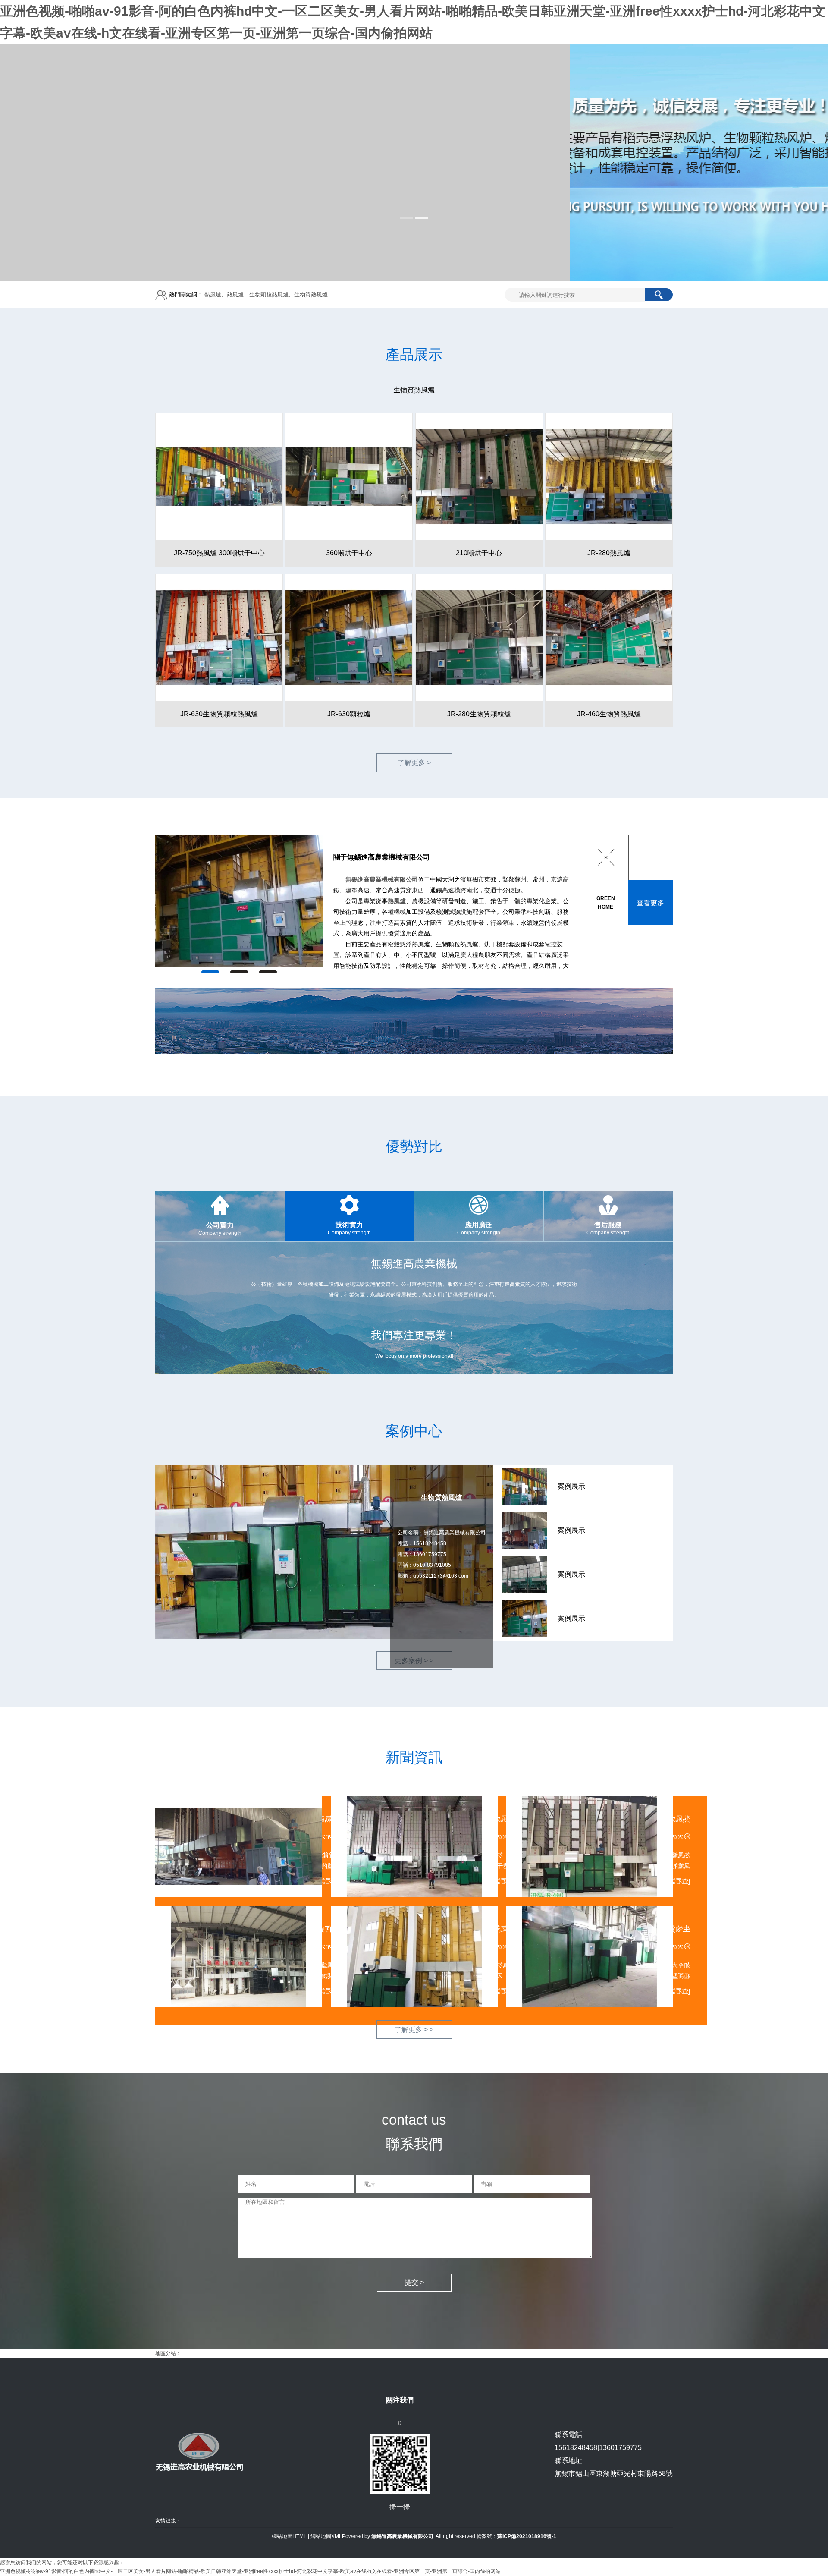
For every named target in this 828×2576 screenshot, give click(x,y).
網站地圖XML (326, 2536)
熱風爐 (213, 294)
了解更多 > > (414, 2030)
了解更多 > (414, 763)
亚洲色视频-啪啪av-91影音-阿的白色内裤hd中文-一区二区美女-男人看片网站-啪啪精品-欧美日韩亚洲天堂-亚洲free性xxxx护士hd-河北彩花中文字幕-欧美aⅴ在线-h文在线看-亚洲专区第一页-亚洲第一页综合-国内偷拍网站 (250, 2571)
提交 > (414, 2282)
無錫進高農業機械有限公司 (382, 879)
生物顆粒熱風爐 (269, 294)
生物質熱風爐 (311, 294)
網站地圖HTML (289, 2536)
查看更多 (650, 903)
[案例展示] (213, 901)
